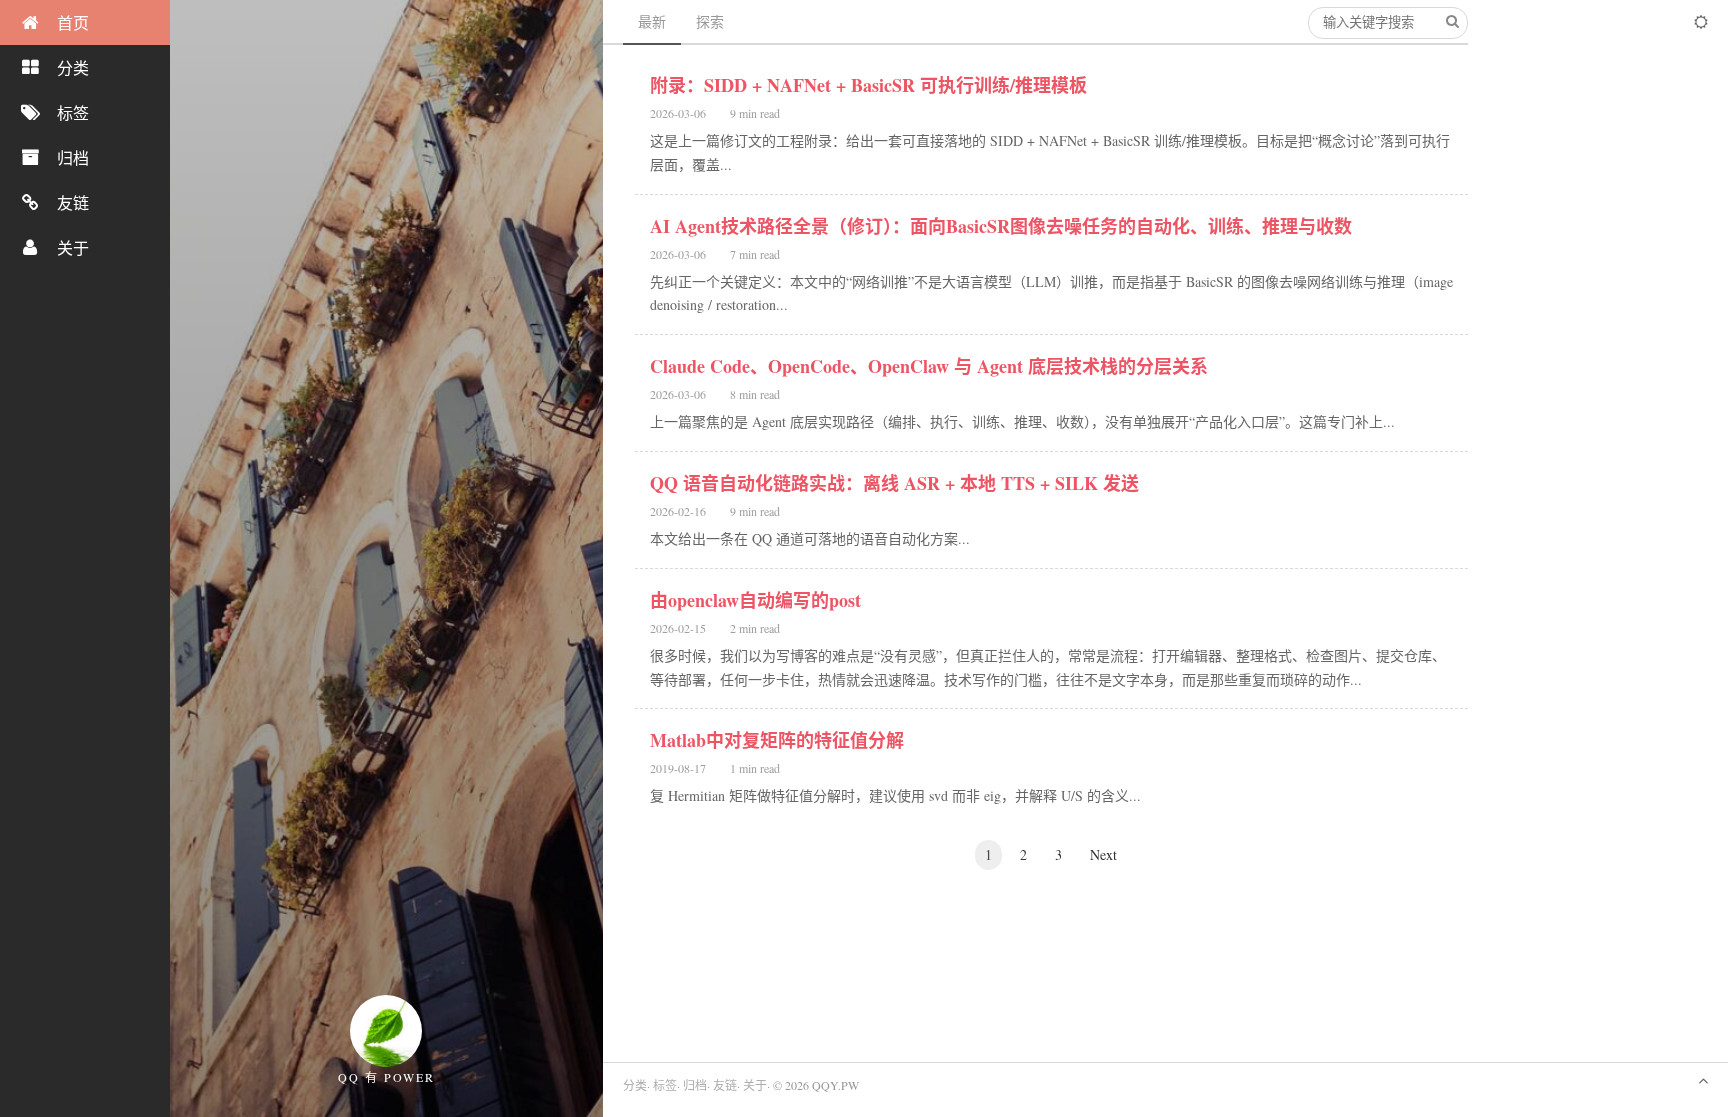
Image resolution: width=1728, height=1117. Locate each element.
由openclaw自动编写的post (755, 600)
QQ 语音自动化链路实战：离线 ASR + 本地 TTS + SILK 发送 (894, 483)
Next (1103, 854)
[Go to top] (1703, 1079)
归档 (695, 1085)
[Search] (1452, 22)
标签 (665, 1085)
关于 (755, 1085)
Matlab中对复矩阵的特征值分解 (777, 740)
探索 (710, 21)
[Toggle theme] (1701, 21)
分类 (635, 1085)
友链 (725, 1085)
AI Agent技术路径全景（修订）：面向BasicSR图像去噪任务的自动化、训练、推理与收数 (1001, 226)
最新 (652, 21)
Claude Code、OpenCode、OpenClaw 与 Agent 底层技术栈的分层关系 (929, 366)
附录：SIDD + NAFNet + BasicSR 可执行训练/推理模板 (868, 85)
